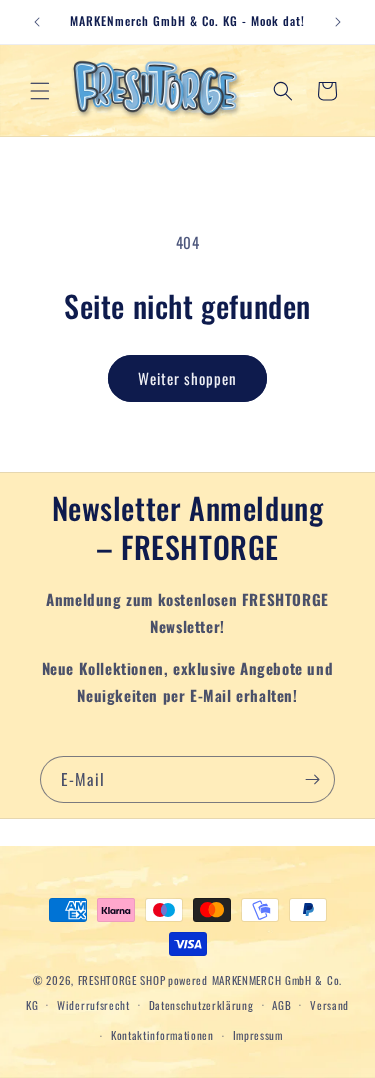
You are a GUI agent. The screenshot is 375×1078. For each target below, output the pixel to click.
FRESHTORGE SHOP (122, 980)
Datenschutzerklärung (201, 1005)
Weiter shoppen (187, 378)
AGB (281, 1005)
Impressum (258, 1035)
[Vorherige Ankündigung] (37, 22)
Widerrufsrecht (93, 1005)
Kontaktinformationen (162, 1035)
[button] (40, 91)
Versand (329, 1005)
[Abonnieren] (312, 779)
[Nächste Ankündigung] (338, 22)
